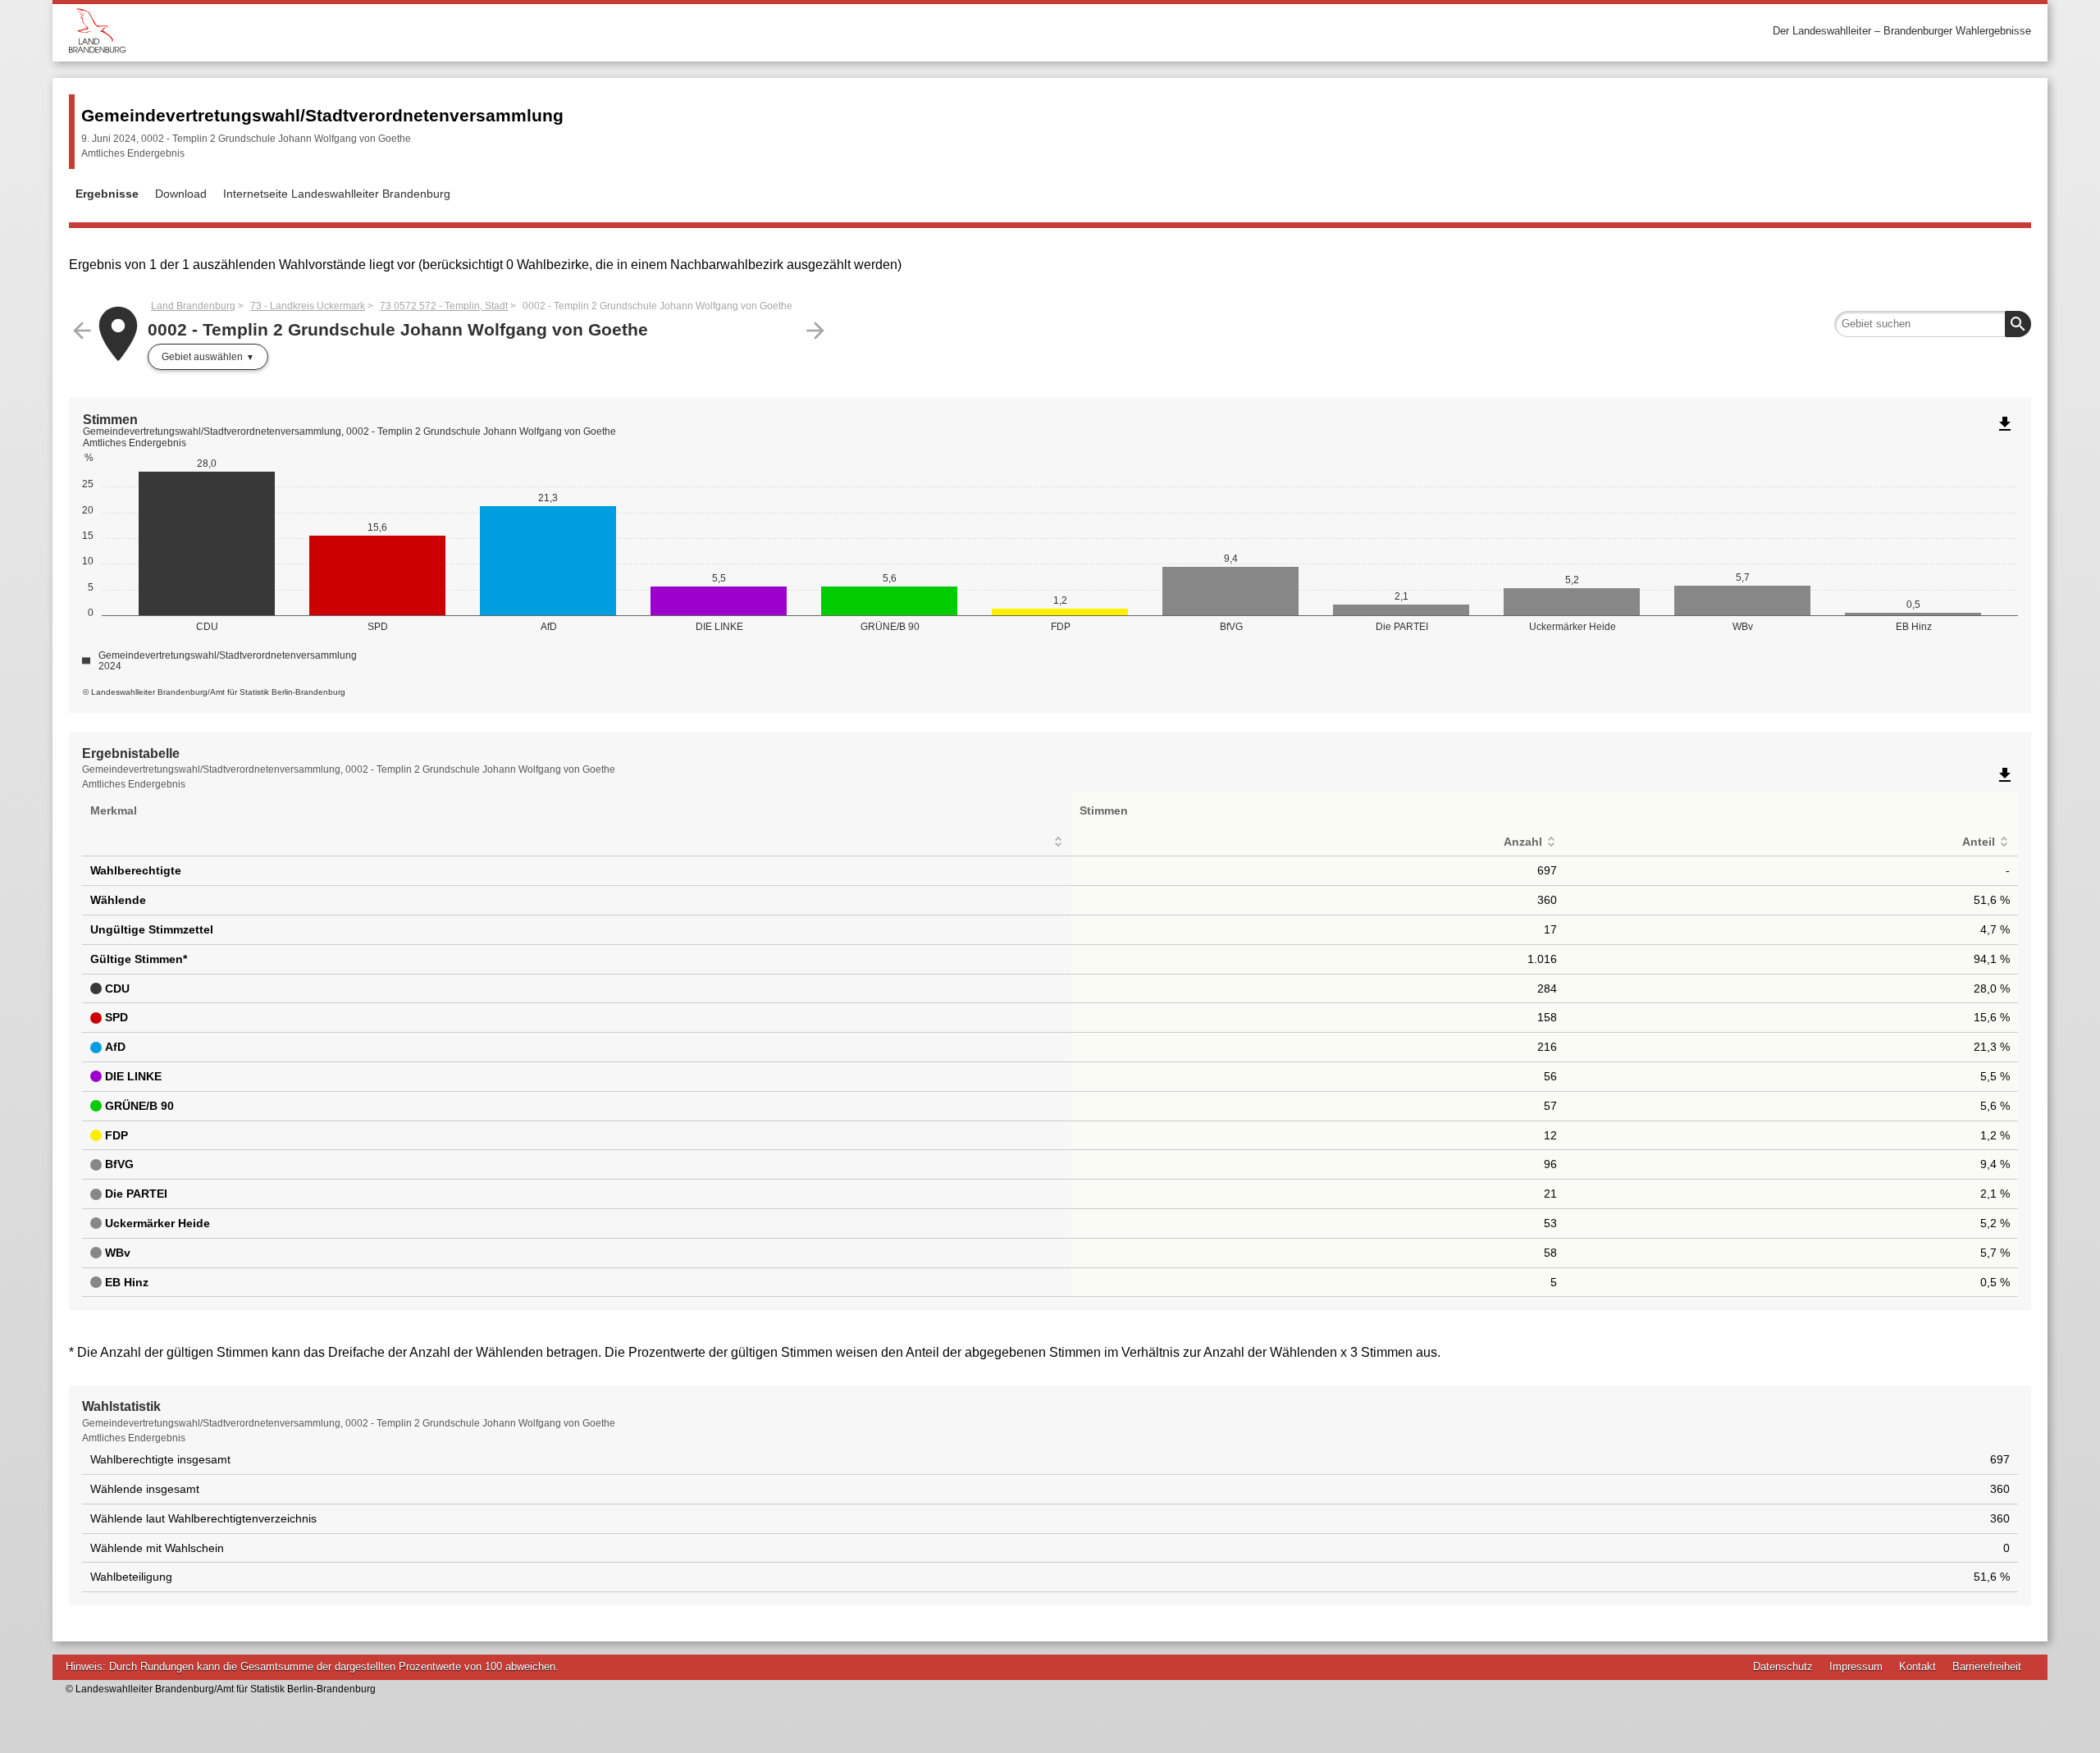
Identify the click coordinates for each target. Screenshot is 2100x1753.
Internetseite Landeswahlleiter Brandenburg (337, 194)
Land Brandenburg (193, 306)
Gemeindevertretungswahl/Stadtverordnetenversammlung (322, 115)
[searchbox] (1933, 324)
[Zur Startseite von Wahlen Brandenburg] (559, 31)
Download (181, 194)
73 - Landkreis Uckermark (308, 306)
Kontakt (1917, 1666)
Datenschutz (1783, 1666)
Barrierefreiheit (1987, 1666)
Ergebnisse (107, 194)
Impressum (1856, 1666)
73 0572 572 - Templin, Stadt (444, 306)
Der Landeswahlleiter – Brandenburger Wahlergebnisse (1902, 31)
